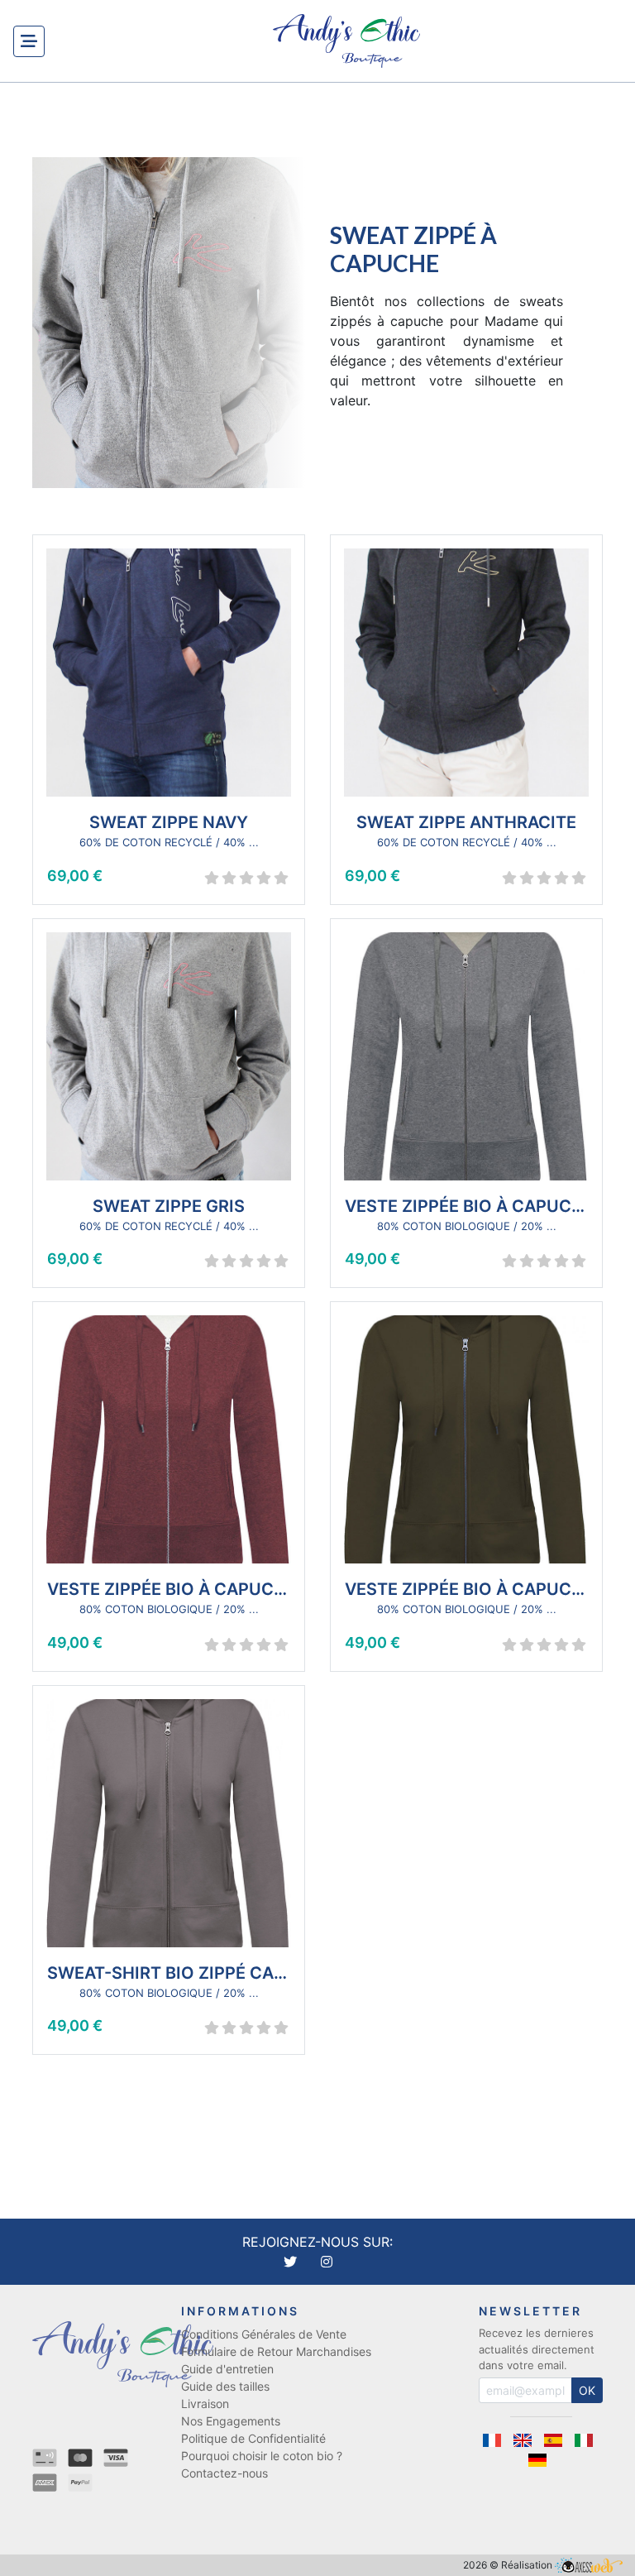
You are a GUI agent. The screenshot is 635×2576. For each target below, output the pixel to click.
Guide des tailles (225, 2386)
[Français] (497, 2440)
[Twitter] (292, 2262)
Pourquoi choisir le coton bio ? (262, 2456)
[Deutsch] (541, 2460)
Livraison (205, 2404)
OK (587, 2390)
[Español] (559, 2440)
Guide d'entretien (227, 2369)
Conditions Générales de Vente (264, 2334)
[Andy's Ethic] (346, 41)
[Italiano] (587, 2440)
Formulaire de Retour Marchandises (276, 2351)
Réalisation (528, 2565)
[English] (528, 2440)
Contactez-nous (224, 2473)
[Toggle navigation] (29, 41)
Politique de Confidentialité (253, 2438)
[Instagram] (327, 2262)
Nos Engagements (231, 2421)
